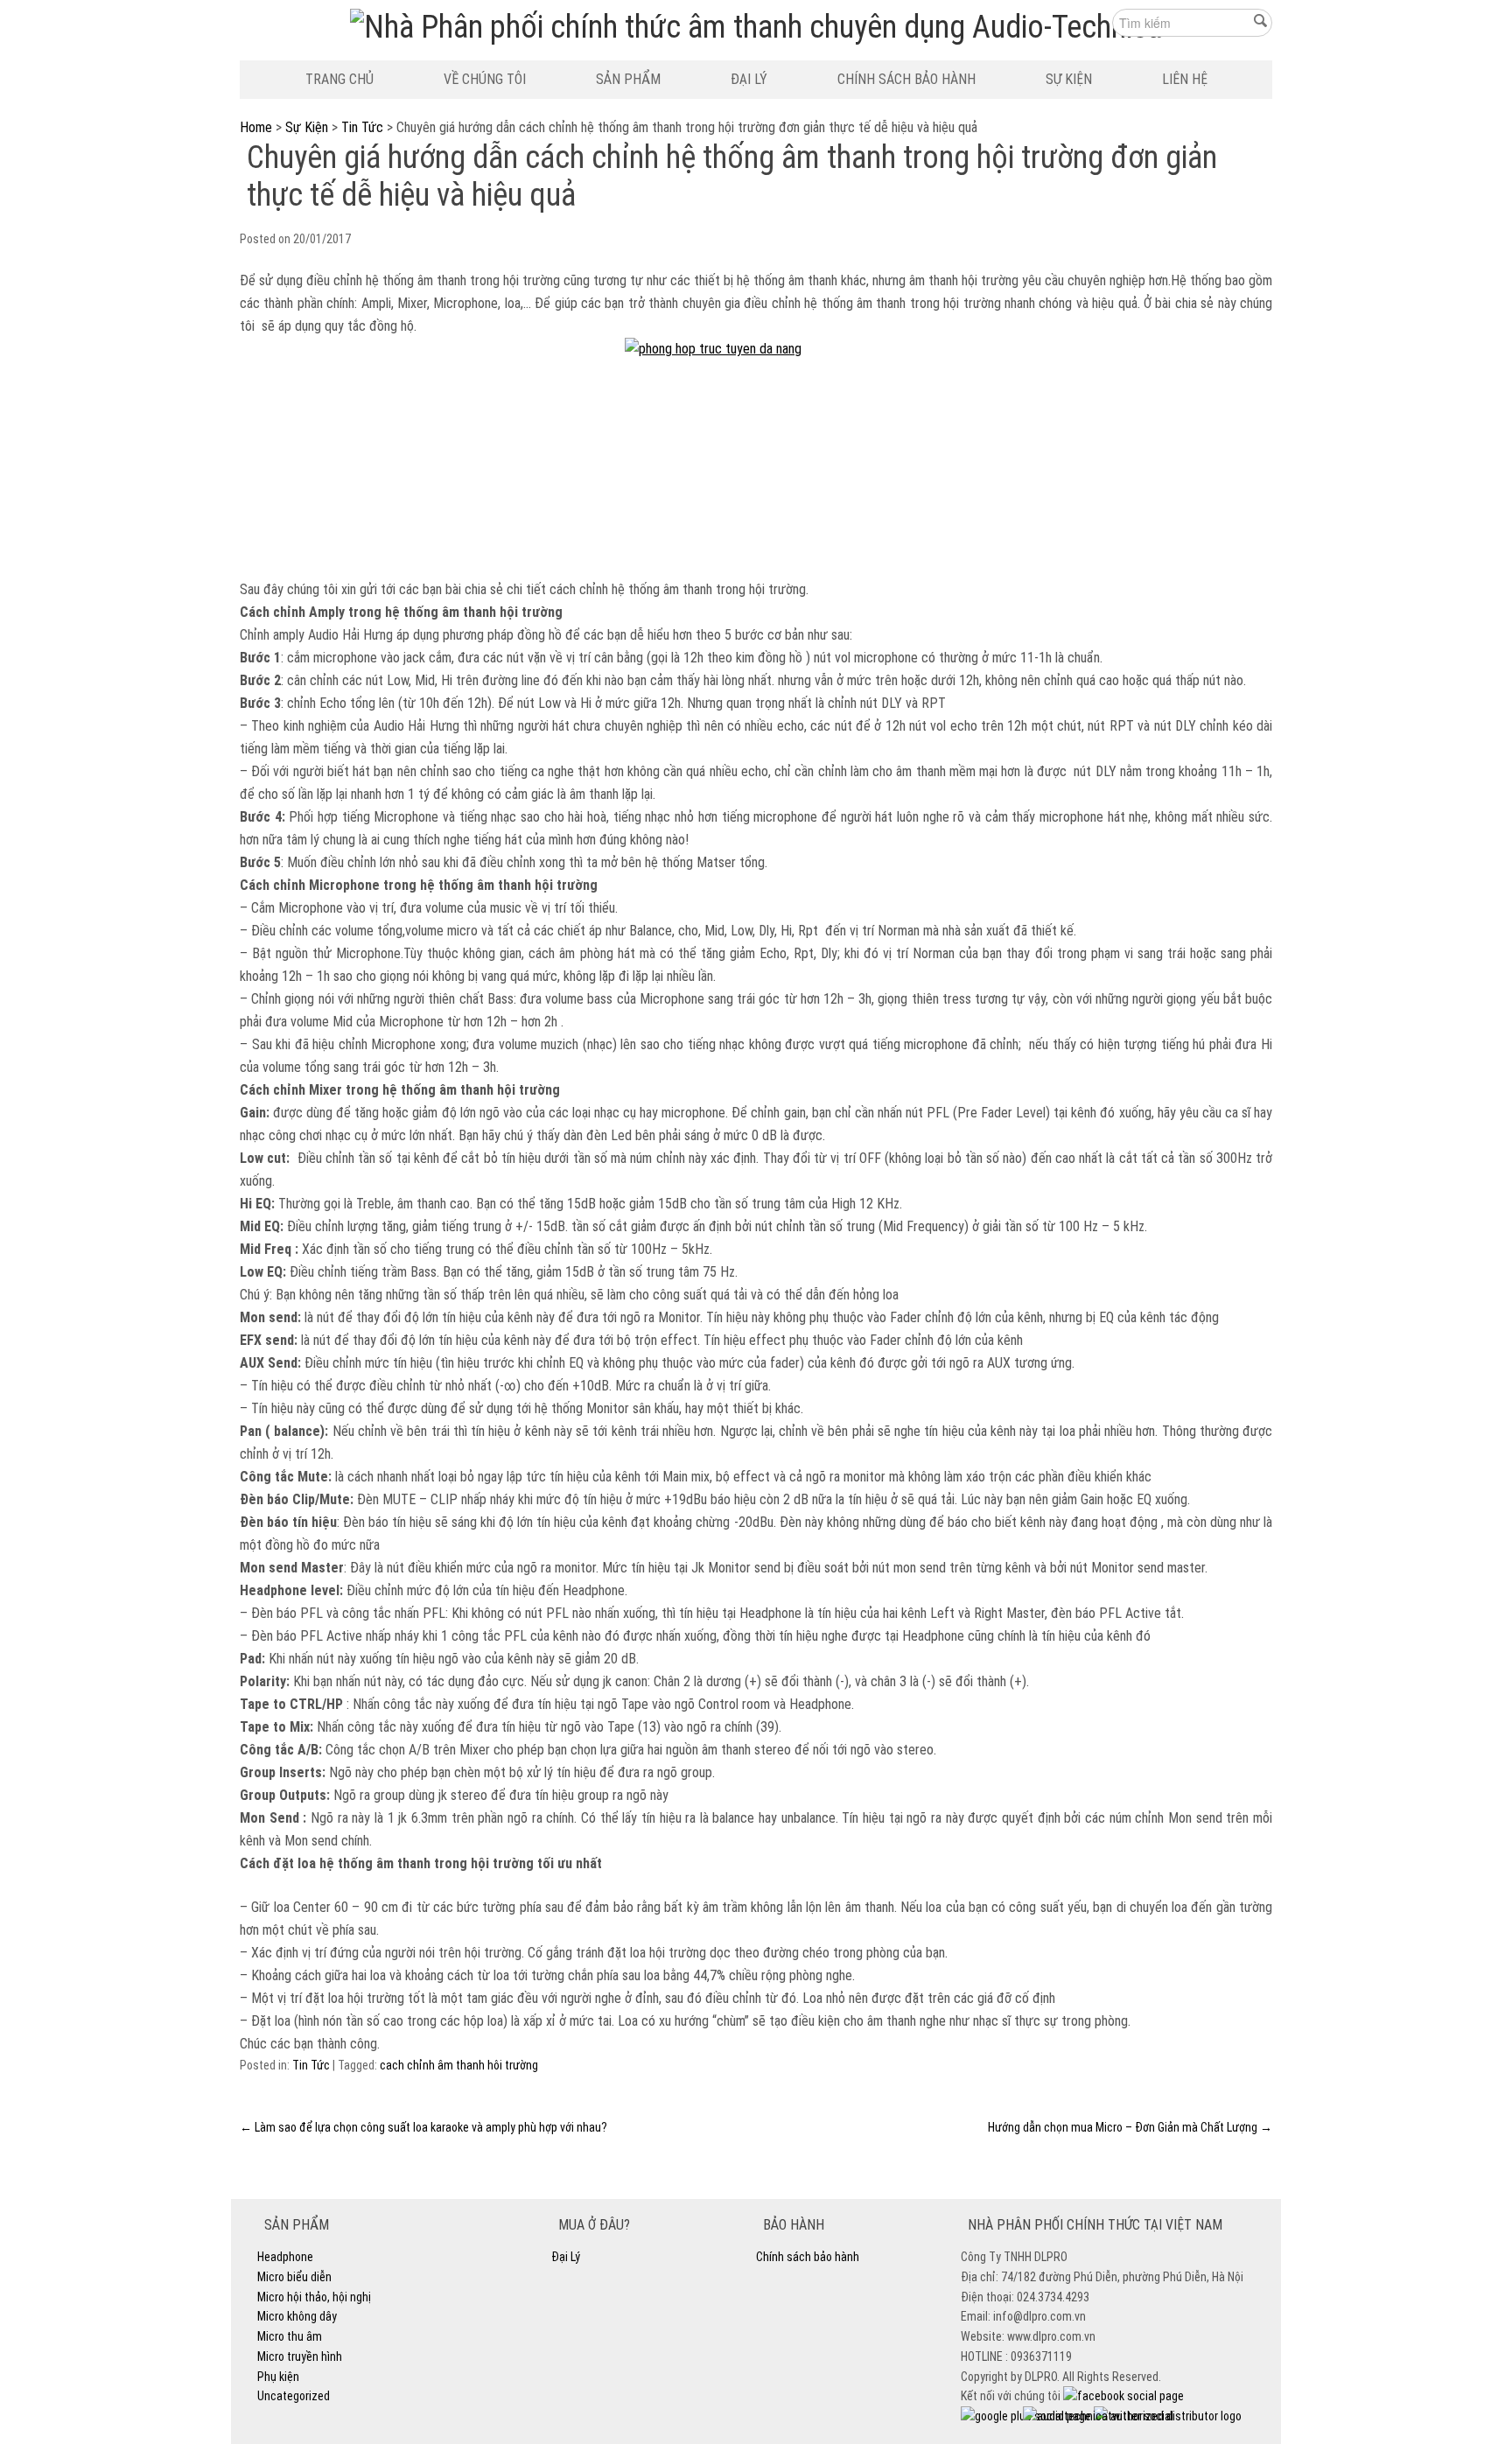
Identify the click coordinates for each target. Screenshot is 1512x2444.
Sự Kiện (1069, 79)
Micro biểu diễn (294, 2277)
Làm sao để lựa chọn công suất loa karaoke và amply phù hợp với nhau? (423, 2127)
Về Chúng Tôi (485, 79)
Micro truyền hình (300, 2356)
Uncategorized (294, 2396)
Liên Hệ (1185, 79)
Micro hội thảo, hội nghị (314, 2297)
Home (256, 127)
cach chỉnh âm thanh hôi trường (459, 2065)
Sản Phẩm (628, 79)
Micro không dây (297, 2316)
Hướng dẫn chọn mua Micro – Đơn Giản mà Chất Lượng (1130, 2127)
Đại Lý (749, 79)
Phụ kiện (278, 2377)
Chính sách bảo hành (906, 79)
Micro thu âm (290, 2336)
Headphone (285, 2257)
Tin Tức (362, 127)
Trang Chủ (339, 79)
